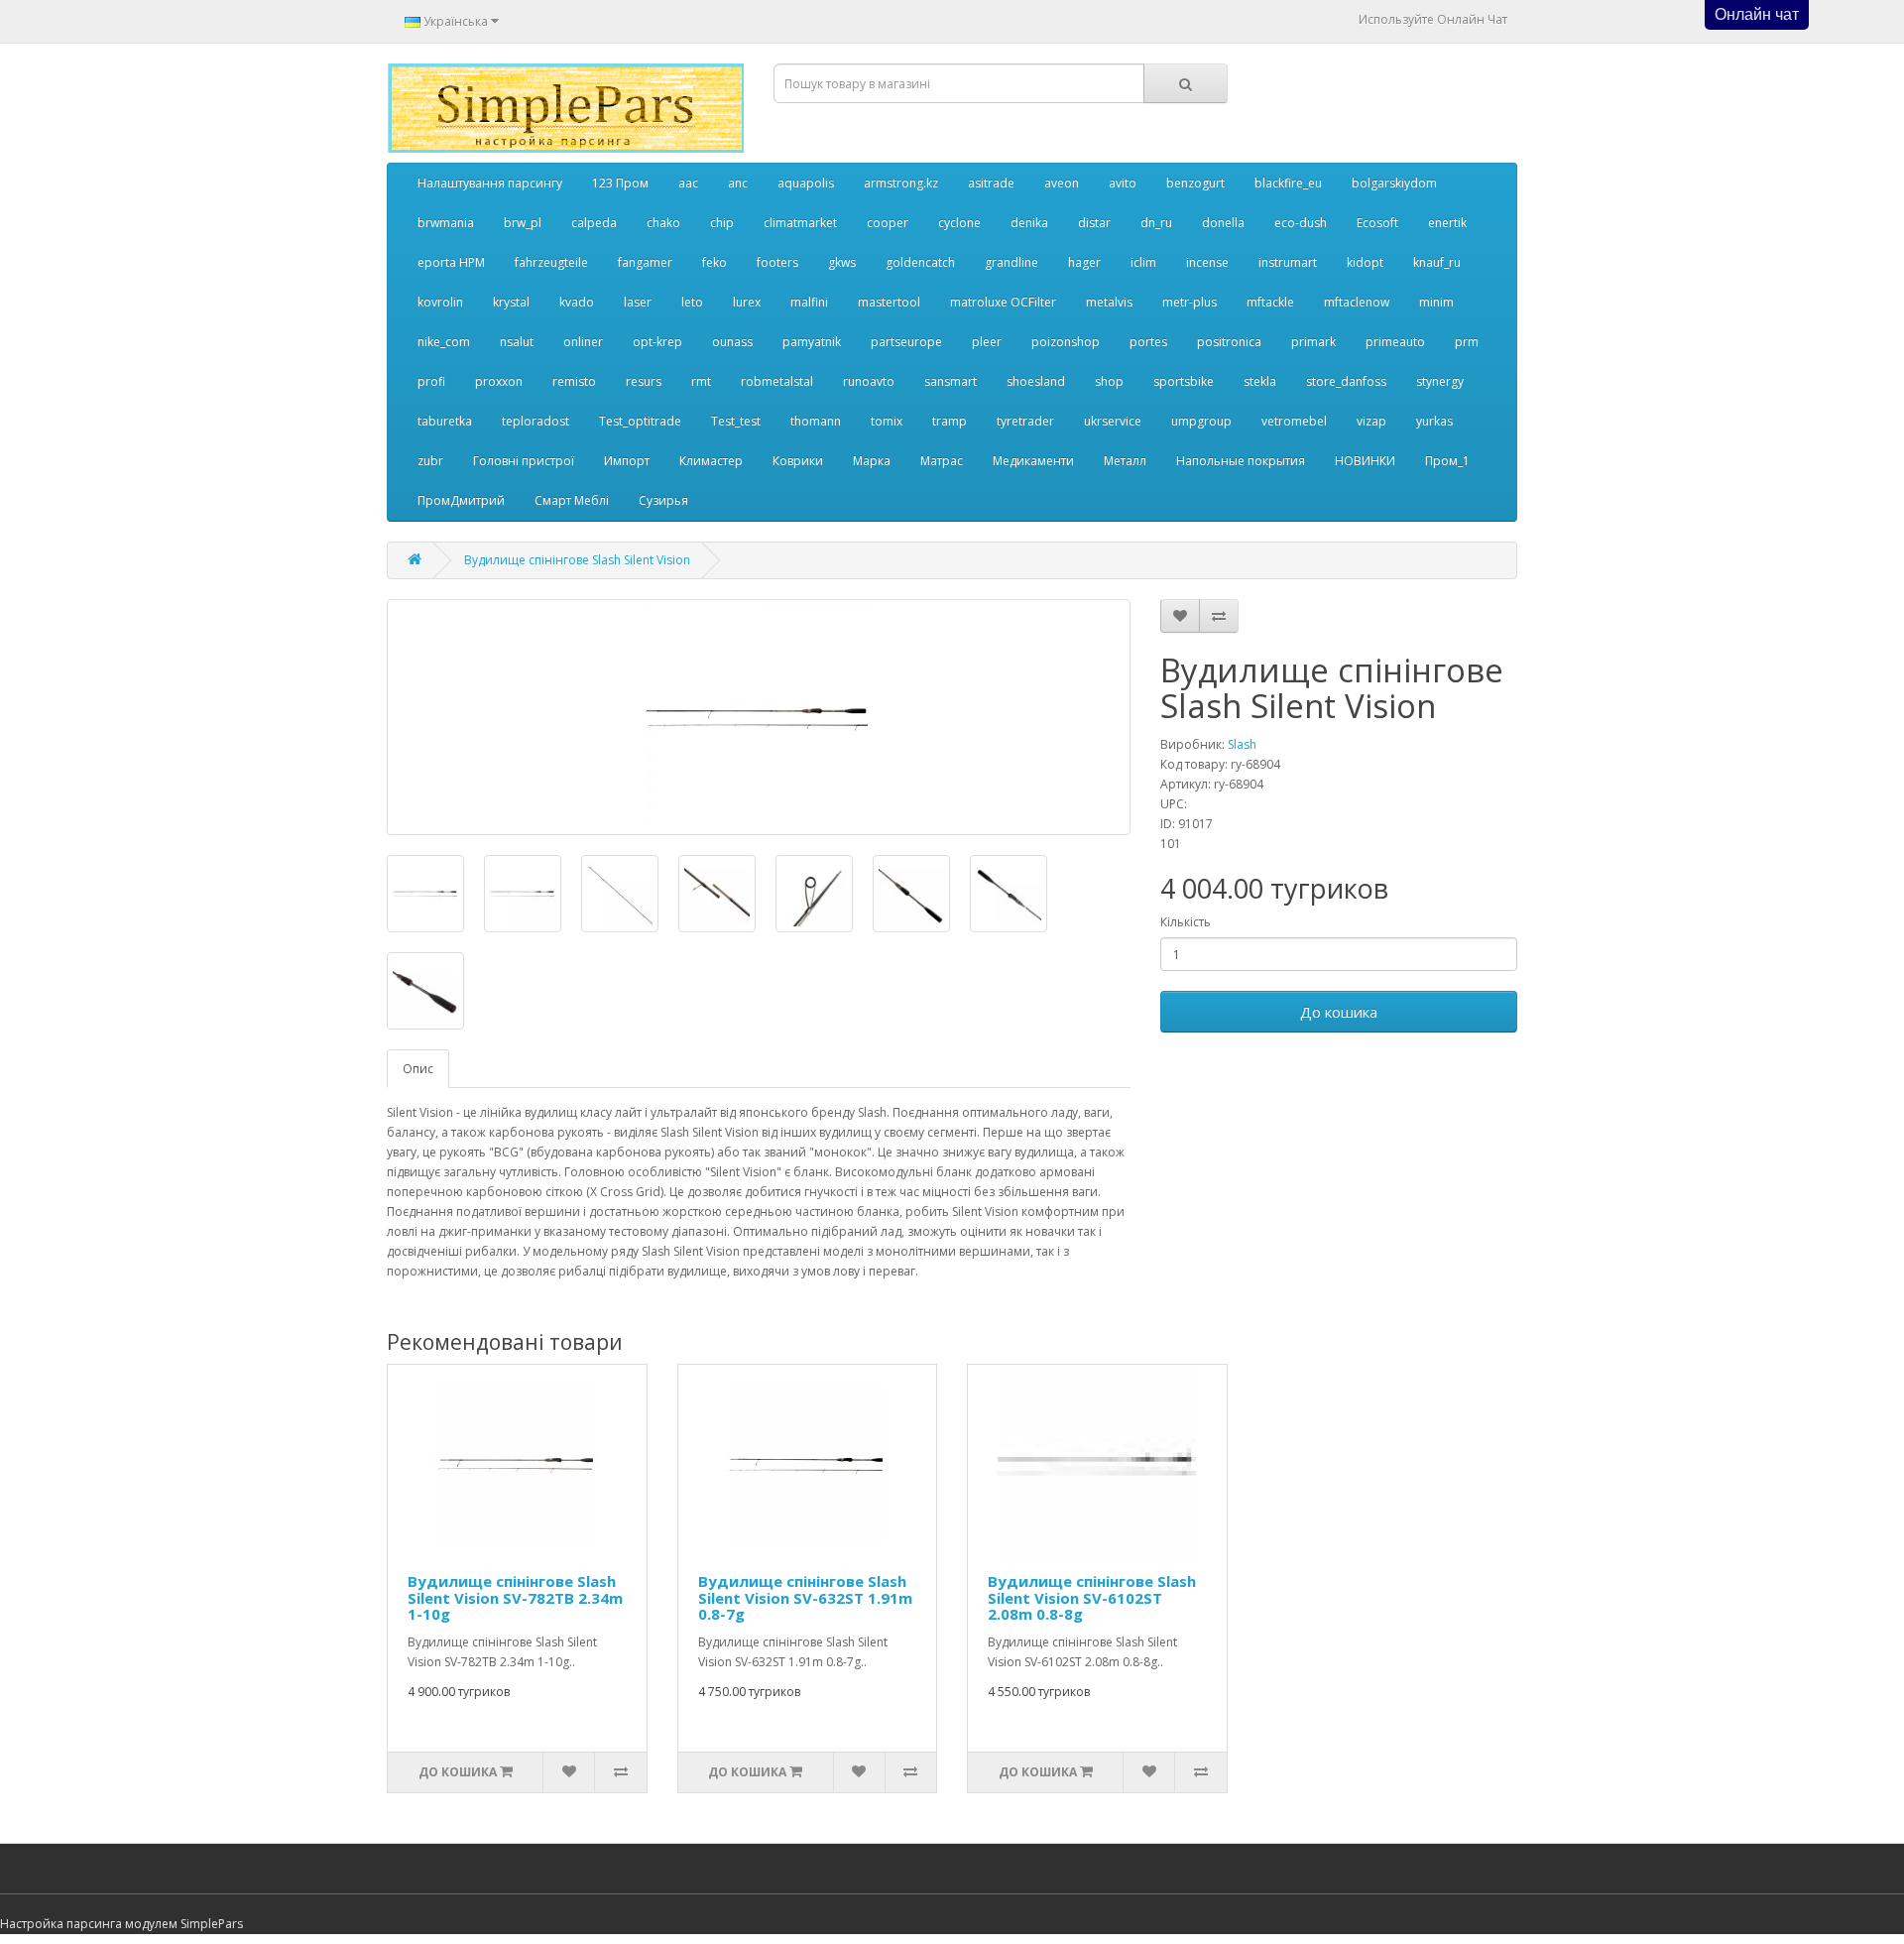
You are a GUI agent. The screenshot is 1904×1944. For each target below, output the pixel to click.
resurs (644, 381)
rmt (701, 381)
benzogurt (1195, 183)
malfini (809, 302)
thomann (816, 421)
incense (1207, 262)
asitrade (991, 183)
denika (1029, 223)
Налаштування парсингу (490, 183)
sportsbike (1184, 381)
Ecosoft (1377, 223)
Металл (1125, 461)
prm (1467, 342)
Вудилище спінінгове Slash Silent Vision (577, 560)
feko (714, 262)
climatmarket (800, 223)
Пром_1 (1447, 461)
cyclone (959, 223)
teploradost (535, 421)
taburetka (445, 421)
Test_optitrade (640, 421)
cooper (888, 223)
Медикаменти (1033, 461)
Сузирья (663, 500)
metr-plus (1190, 302)
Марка (872, 461)
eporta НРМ (451, 262)
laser (638, 302)
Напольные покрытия (1241, 461)
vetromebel (1294, 421)
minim (1436, 302)
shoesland (1036, 381)
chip (722, 223)
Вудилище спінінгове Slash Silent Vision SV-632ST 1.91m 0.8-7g (805, 1597)
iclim (1143, 262)
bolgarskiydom (1394, 183)
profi (431, 381)
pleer (987, 342)
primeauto (1395, 342)
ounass (732, 342)
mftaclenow (1357, 302)
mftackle (1270, 302)
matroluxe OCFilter (1003, 302)
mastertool (889, 302)
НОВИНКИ (1365, 461)
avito (1123, 183)
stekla (1260, 381)
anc (738, 183)
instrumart (1288, 262)
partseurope (906, 342)
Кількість (1186, 922)
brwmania (446, 223)
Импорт (627, 461)
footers (777, 262)
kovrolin (440, 302)
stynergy (1440, 381)
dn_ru (1156, 223)
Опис (418, 1069)
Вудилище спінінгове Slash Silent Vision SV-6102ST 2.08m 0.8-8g (1092, 1597)
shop (1109, 381)
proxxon (499, 381)
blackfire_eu (1288, 183)
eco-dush (1301, 223)
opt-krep (657, 342)
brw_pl (523, 223)
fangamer (645, 262)
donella (1223, 223)
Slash (1242, 744)
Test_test (736, 421)
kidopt (1365, 262)
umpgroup (1201, 421)
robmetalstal (777, 381)
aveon (1062, 183)
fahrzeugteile (551, 262)
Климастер (711, 461)
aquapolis (806, 183)
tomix (887, 421)
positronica (1229, 342)
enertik (1447, 223)
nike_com (444, 342)
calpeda (594, 223)
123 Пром (620, 183)
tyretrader (1025, 421)
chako (663, 223)
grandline (1011, 262)
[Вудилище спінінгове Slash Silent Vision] (759, 717)
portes (1148, 342)
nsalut (517, 342)
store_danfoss (1346, 381)
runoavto (869, 381)
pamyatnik (812, 342)
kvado (577, 302)
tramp (950, 421)
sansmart (951, 381)
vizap (1371, 421)
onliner (583, 342)
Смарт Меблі (572, 500)
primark (1313, 342)
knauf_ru (1437, 262)
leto (692, 302)
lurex (747, 302)
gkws (842, 262)
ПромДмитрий (461, 500)
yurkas (1434, 421)
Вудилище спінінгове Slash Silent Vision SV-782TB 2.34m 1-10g (515, 1597)
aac (688, 183)
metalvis (1109, 302)
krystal (511, 302)
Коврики (798, 461)
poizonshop (1066, 342)
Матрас (942, 461)
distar (1094, 223)
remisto (574, 381)
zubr (430, 461)
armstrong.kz (901, 183)
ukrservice (1113, 421)
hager (1084, 262)
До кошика (1339, 1012)
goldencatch (920, 262)
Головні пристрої (524, 461)
